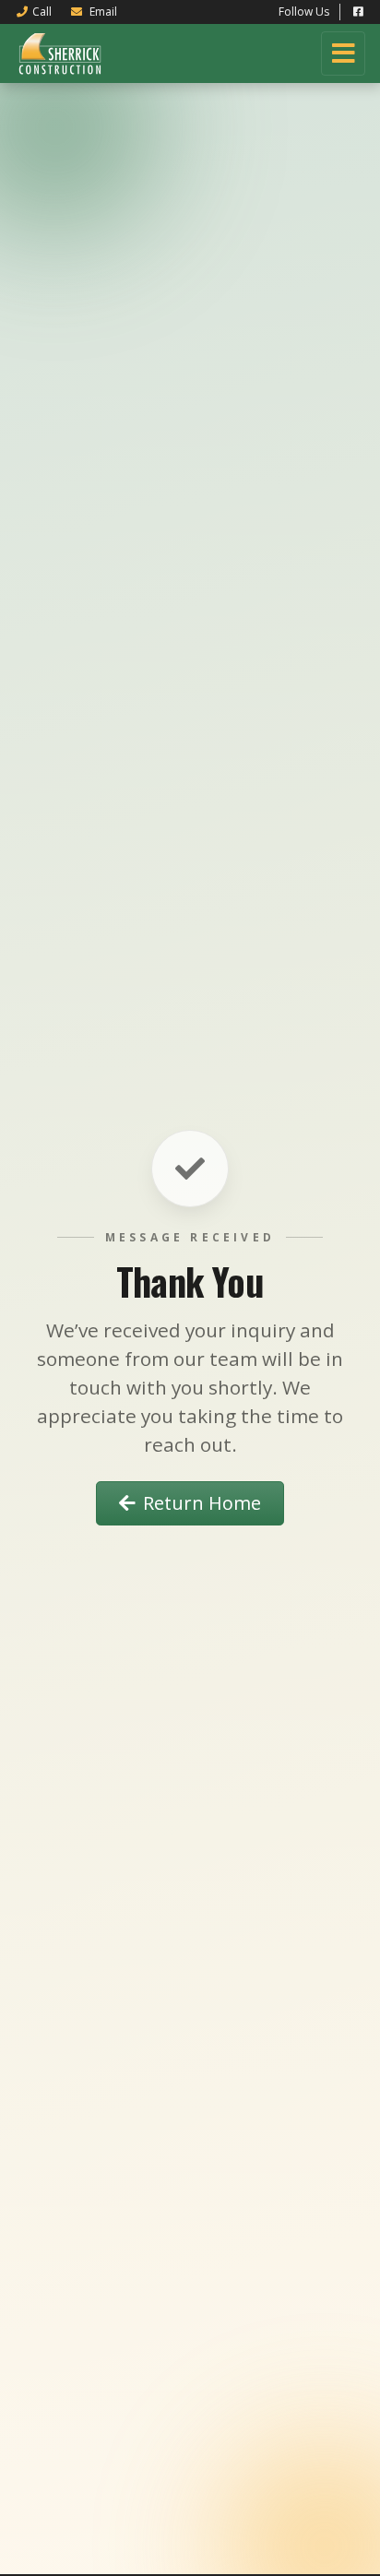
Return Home (202, 1503)
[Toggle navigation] (343, 53)
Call (42, 12)
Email (102, 12)
